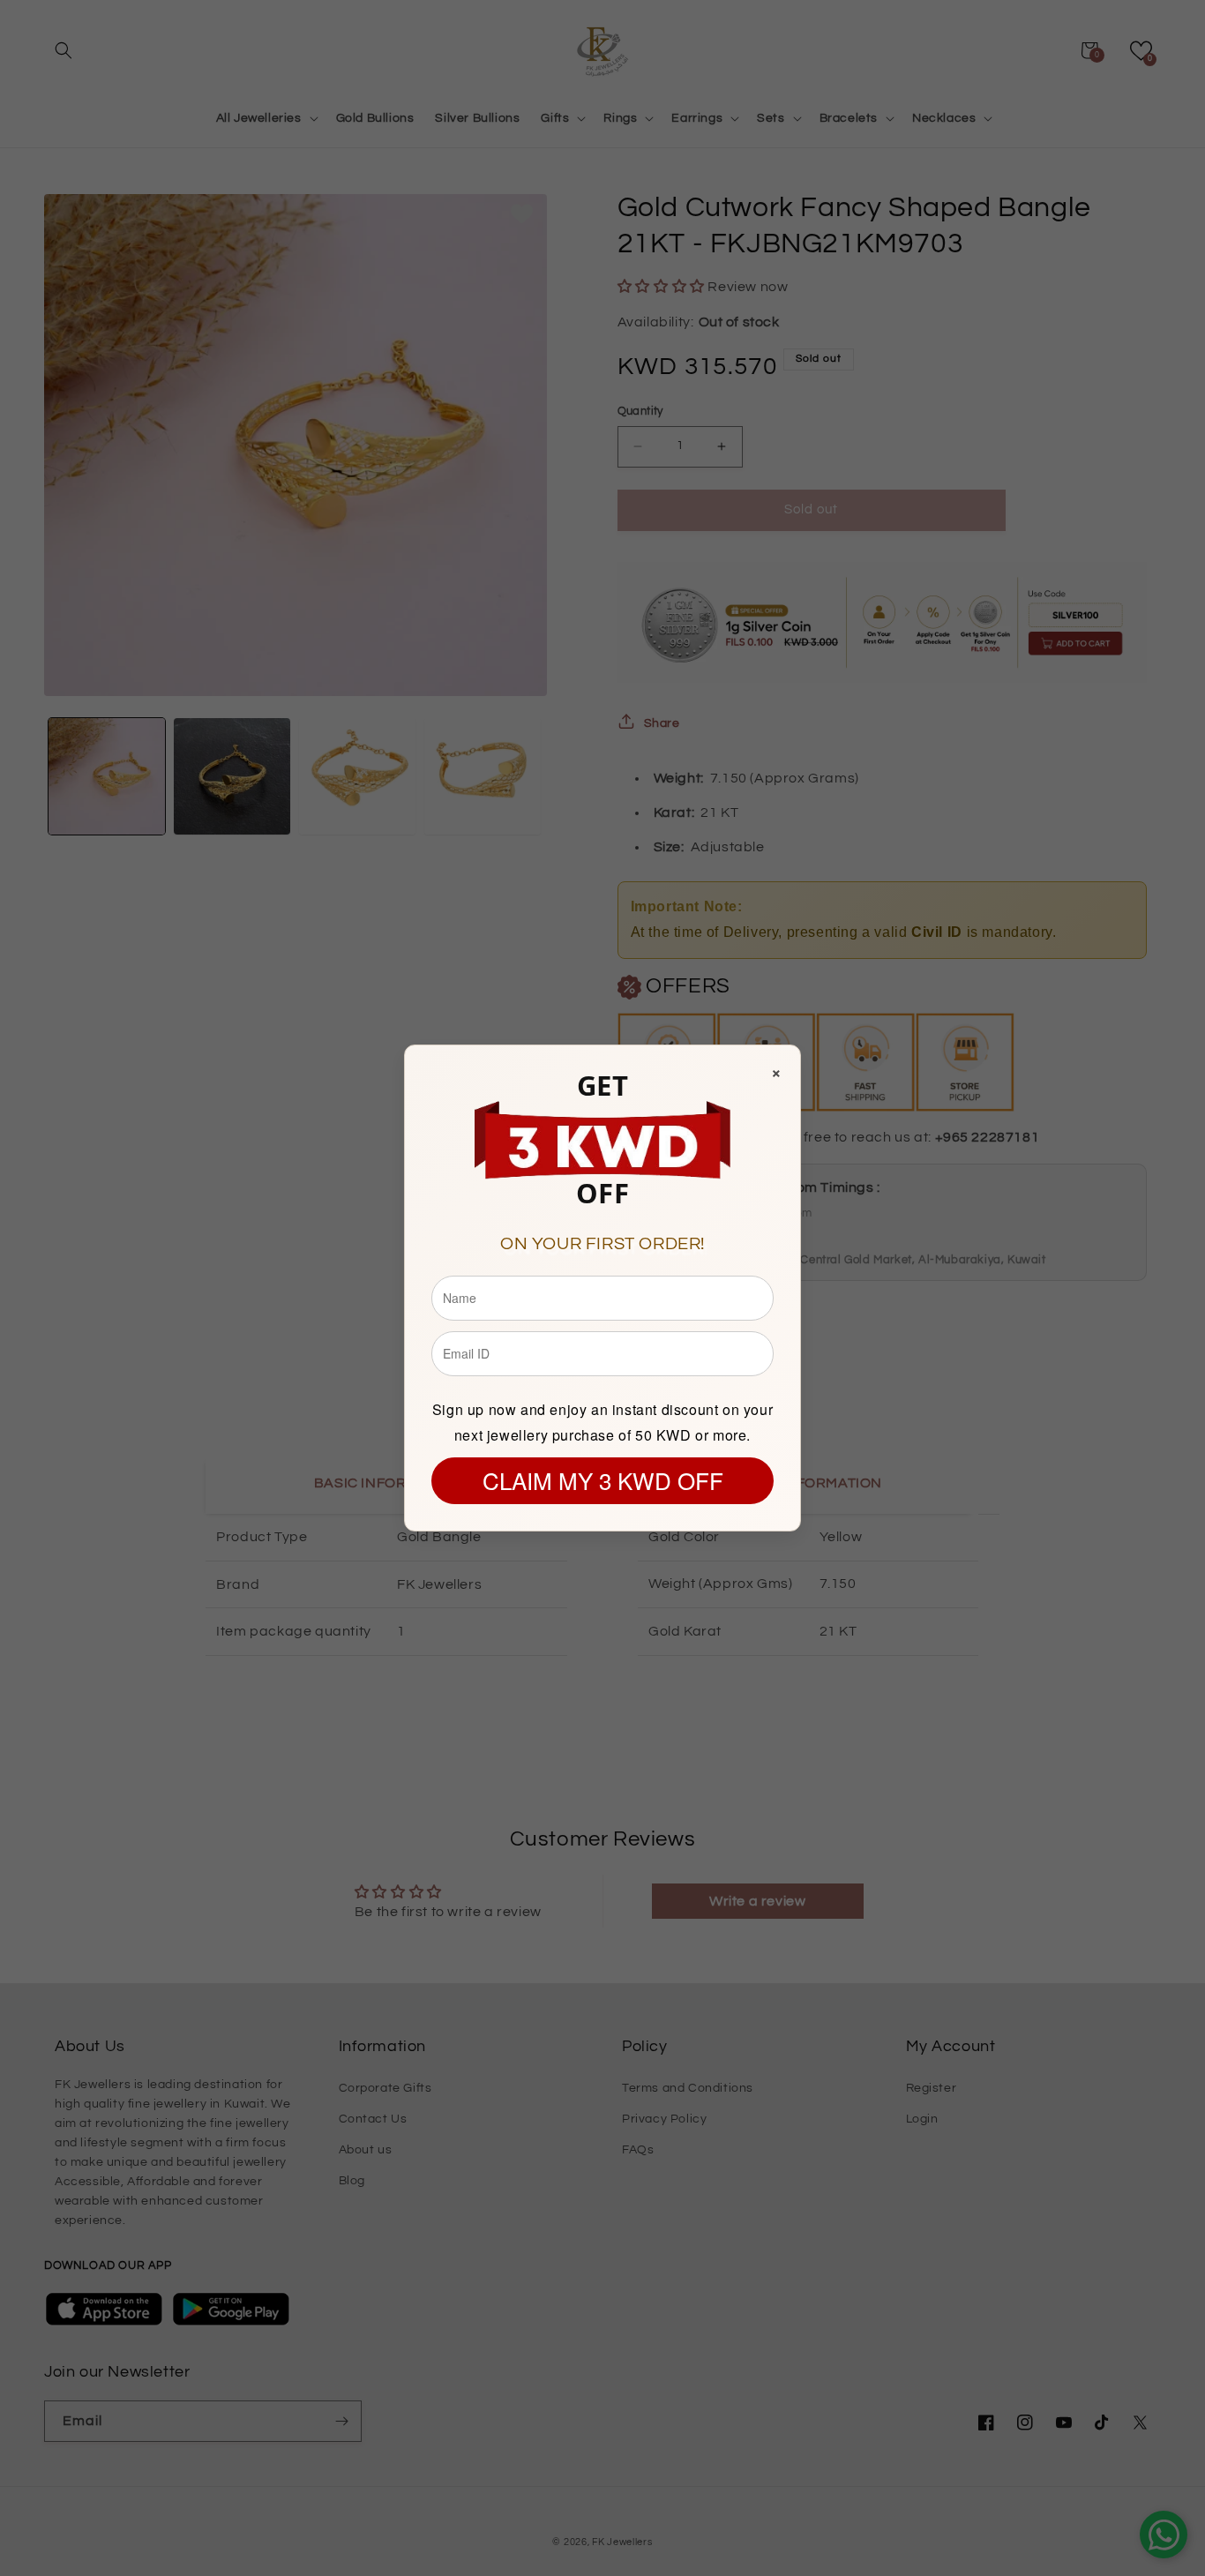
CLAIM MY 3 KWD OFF (603, 1480)
